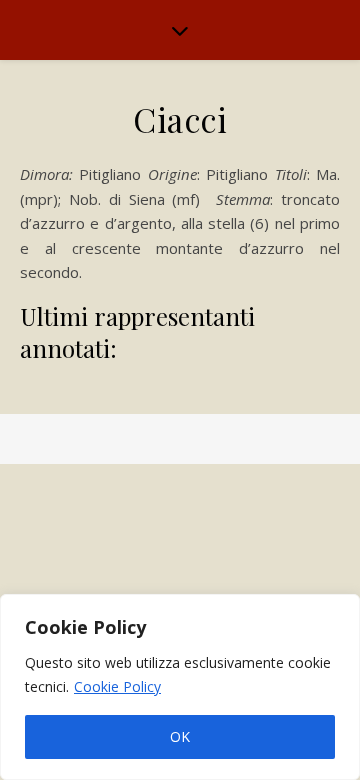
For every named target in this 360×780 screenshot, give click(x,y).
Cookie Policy (117, 686)
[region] (180, 687)
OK (180, 736)
